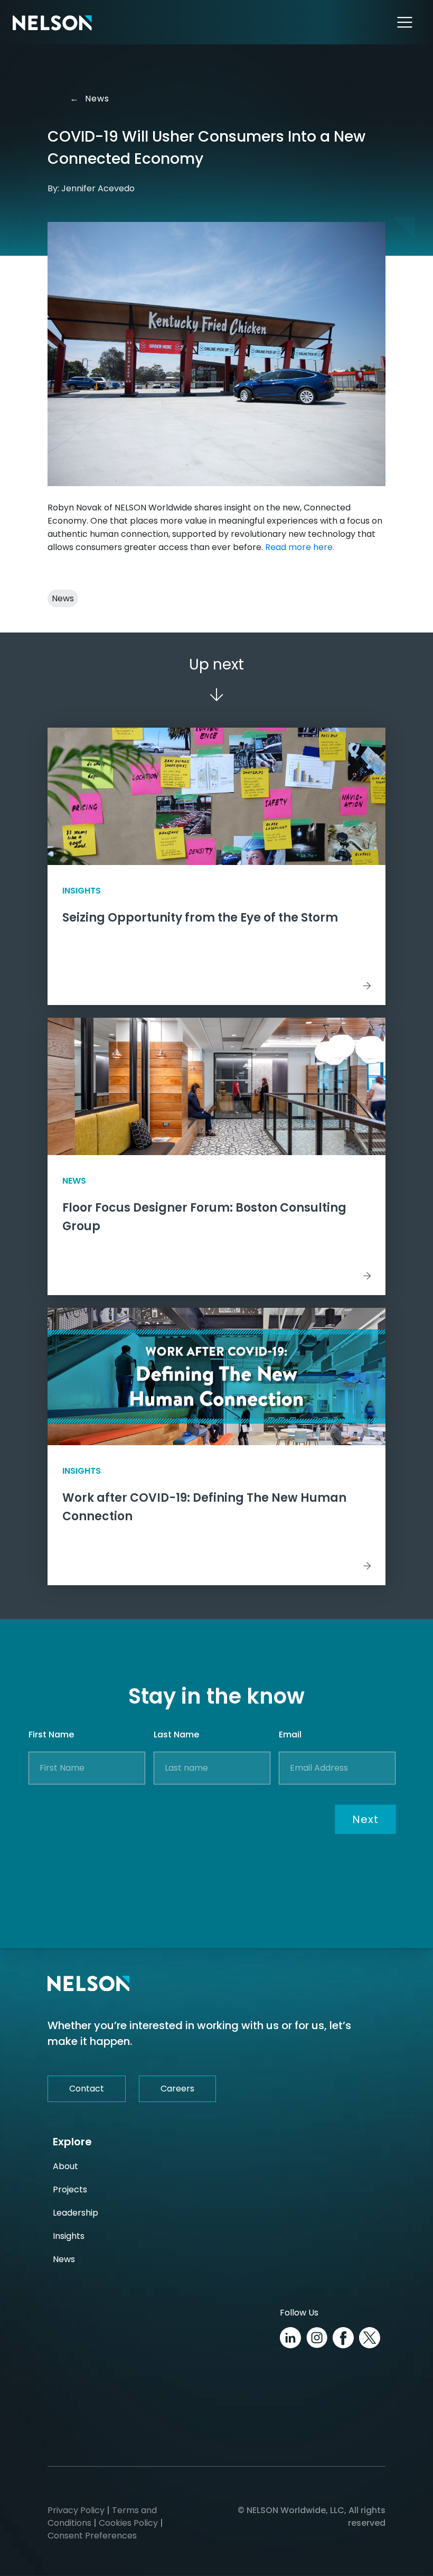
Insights (69, 2236)
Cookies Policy (128, 2523)
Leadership (76, 2213)
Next (365, 1819)
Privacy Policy (76, 2510)
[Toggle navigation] (405, 22)
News (92, 99)
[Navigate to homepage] (52, 22)
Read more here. (300, 547)
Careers (177, 2089)
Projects (70, 2189)
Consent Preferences (92, 2536)
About (65, 2166)
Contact (87, 2089)
